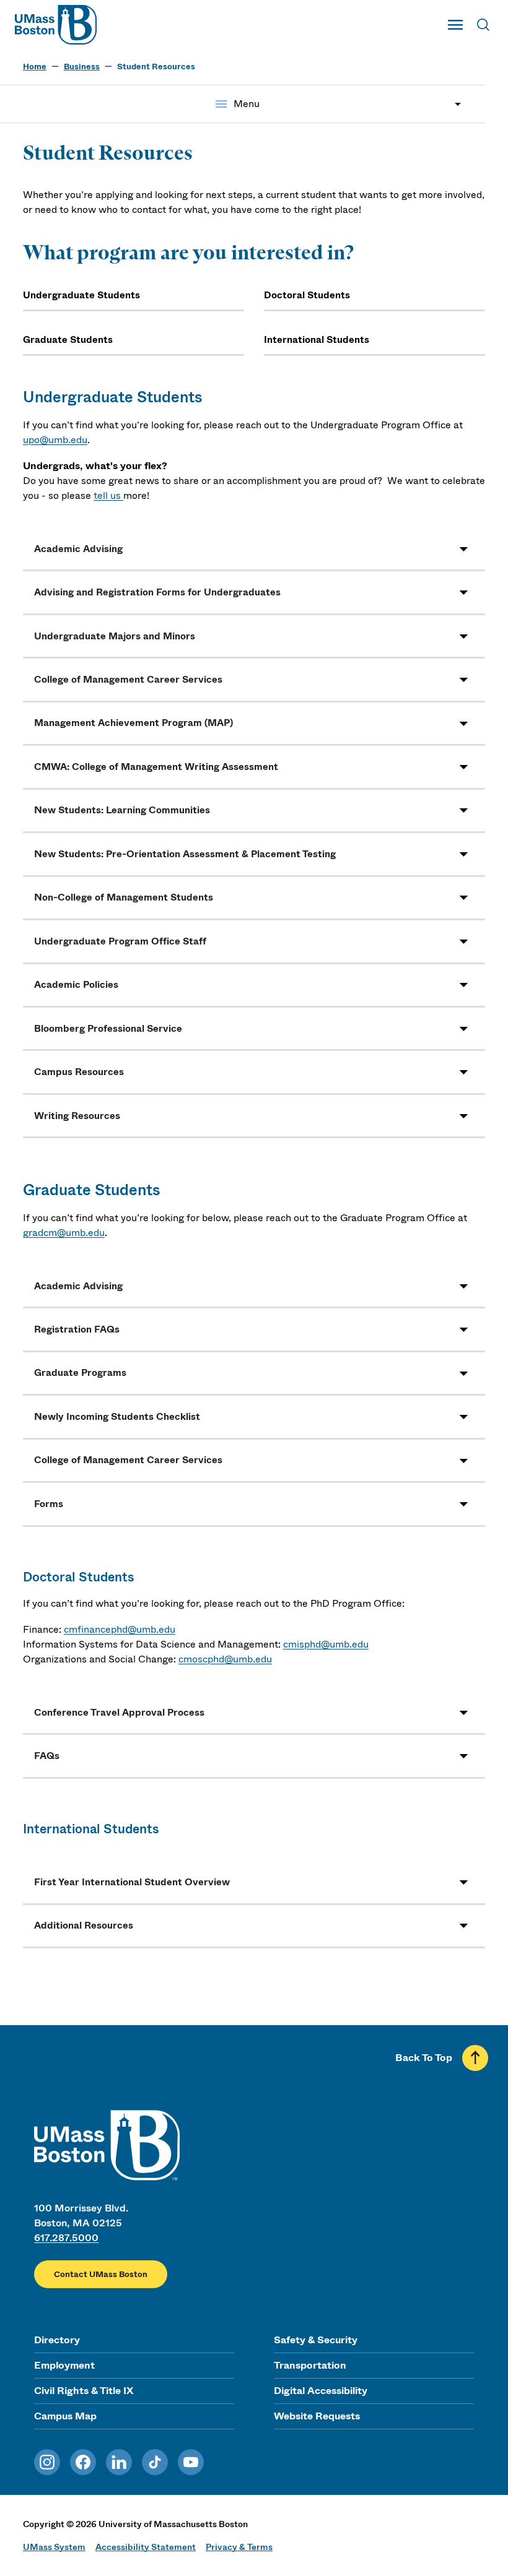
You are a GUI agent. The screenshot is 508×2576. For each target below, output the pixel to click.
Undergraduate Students (81, 295)
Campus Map (65, 2416)
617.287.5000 (66, 2238)
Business (82, 67)
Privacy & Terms (239, 2547)
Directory (57, 2340)
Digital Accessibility (321, 2391)
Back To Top (424, 2058)
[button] (254, 549)
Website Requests (317, 2416)
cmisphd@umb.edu (326, 1644)
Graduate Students (68, 340)
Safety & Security (316, 2340)
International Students (317, 340)
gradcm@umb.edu (64, 1233)
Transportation (310, 2365)
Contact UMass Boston (101, 2274)
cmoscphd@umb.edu (225, 1659)
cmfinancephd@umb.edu (120, 1629)
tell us (108, 495)
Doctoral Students (307, 295)
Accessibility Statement (146, 2547)
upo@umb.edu (55, 440)
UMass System (54, 2547)
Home (35, 67)
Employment (64, 2365)
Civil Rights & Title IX (84, 2391)
